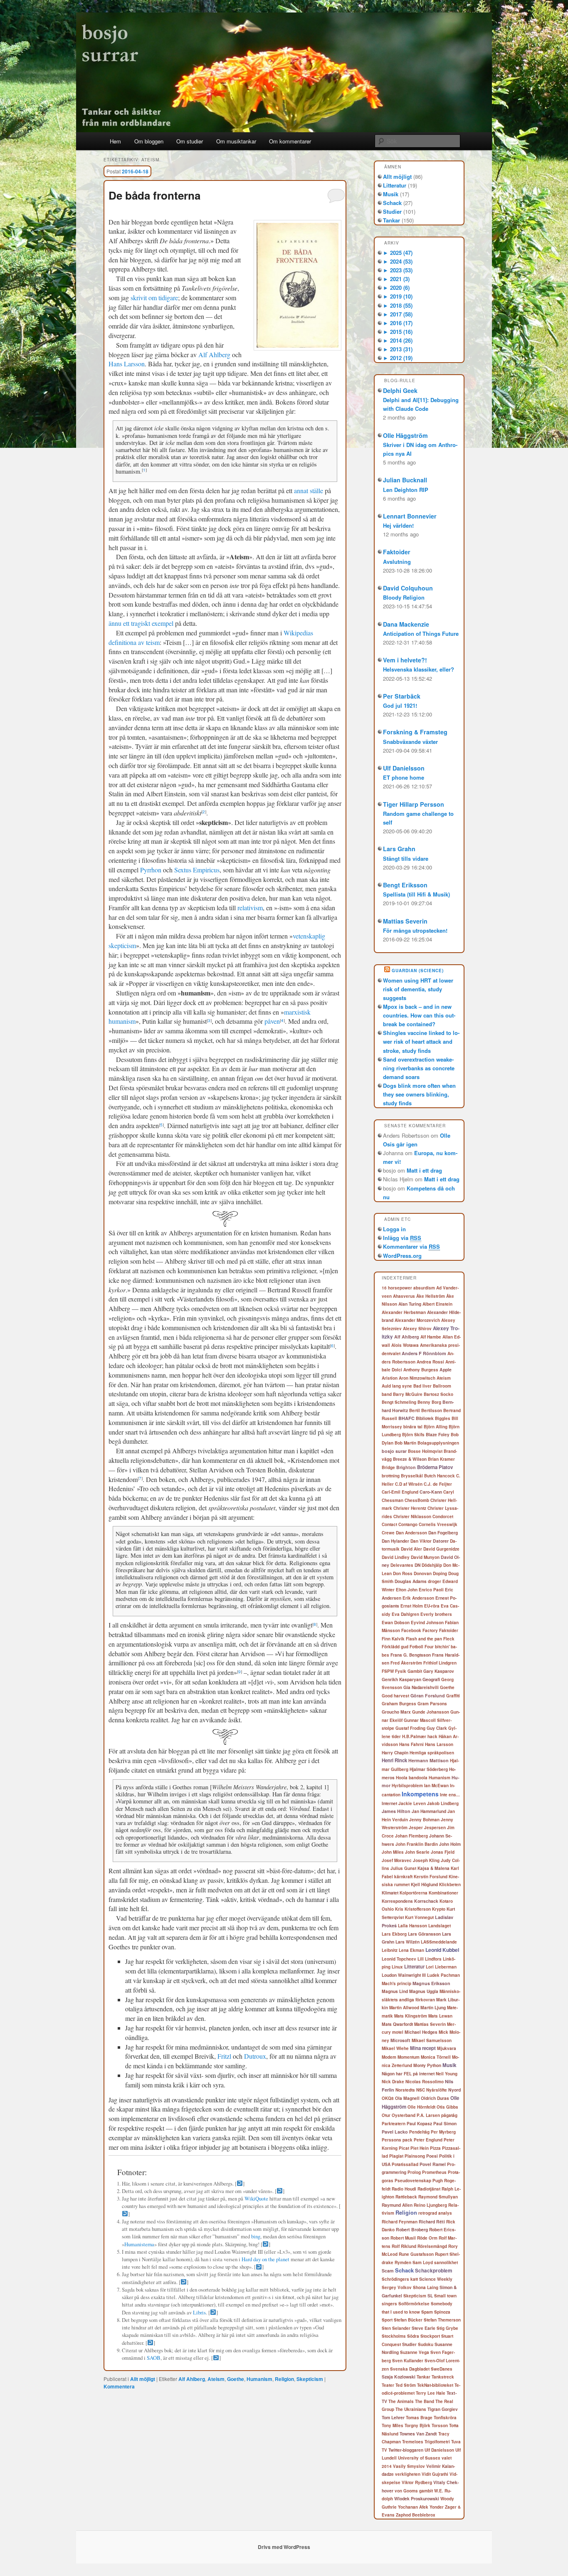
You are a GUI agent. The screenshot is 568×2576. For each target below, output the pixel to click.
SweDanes (442, 2369)
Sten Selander (396, 2328)
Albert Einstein (437, 1304)
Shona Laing (426, 2287)
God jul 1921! (400, 705)
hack (432, 1736)
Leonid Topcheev (399, 1959)
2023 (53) (398, 270)
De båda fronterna (154, 195)
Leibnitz (390, 1950)
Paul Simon (445, 2123)
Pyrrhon (151, 870)
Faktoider (397, 552)
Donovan (423, 1573)
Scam (388, 2271)
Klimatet (390, 1893)
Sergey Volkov (397, 2287)
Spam (427, 2312)
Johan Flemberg (411, 1836)
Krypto (439, 1909)
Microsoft (400, 2040)
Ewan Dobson (396, 1623)
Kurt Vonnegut (419, 1917)
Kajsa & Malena (433, 1868)
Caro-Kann (431, 1492)
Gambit (415, 1671)
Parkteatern (394, 2124)
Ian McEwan (436, 1786)
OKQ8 (388, 2098)
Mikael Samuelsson (432, 2040)
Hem (115, 141)
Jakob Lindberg (443, 1803)
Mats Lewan (440, 2016)
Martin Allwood (404, 2008)
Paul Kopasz (419, 2123)
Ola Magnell (407, 2098)
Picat (404, 2148)
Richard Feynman (400, 2222)
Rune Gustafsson (416, 2254)
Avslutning (397, 562)
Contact (389, 1524)
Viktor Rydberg (417, 2482)
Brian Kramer (441, 1459)
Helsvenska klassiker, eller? (419, 669)
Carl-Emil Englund (400, 1492)
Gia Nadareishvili (421, 1687)
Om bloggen (149, 141)
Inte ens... (450, 1795)
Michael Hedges (421, 2032)
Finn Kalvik (393, 1639)
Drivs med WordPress (284, 2547)
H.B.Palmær (414, 1736)
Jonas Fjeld (443, 1852)
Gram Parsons (432, 1704)
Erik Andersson (418, 1598)
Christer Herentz (410, 1508)
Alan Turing (410, 1304)
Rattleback (406, 2197)
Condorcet (443, 1516)
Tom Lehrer (393, 2417)
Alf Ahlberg (214, 354)
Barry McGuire (408, 1394)
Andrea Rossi (430, 1362)
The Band (425, 2401)
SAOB (154, 2358)
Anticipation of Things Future (421, 634)
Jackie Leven (412, 1803)
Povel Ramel (433, 2164)
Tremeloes (413, 2442)
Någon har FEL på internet (408, 2073)
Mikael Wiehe (395, 2048)
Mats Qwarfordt (397, 2024)
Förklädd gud (395, 1647)
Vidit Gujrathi (435, 2474)
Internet (389, 1803)
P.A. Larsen (428, 2115)
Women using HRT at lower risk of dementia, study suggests (418, 989)
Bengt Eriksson (405, 885)
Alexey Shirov (417, 1329)
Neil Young (447, 2074)
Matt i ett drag (424, 1170)
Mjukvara (447, 2048)
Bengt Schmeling (399, 1402)
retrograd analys (435, 2213)
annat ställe (309, 490)
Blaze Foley (438, 1434)
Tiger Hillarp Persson (414, 804)
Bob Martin (405, 1443)
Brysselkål (412, 1476)
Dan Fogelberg (443, 1533)
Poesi (432, 2156)
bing (256, 2236)
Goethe (236, 2379)
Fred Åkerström (406, 1663)
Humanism (259, 2379)
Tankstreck (443, 2377)
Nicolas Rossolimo (425, 2082)
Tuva (456, 2442)
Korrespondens (397, 1901)
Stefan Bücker (408, 2320)
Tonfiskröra (445, 2418)
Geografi (431, 1679)
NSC (421, 2090)
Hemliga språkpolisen (432, 1753)
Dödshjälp (432, 1565)
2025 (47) (398, 253)
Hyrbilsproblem (407, 1786)
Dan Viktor (421, 1541)
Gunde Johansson (431, 1712)
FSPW (388, 1671)
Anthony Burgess (421, 1370)
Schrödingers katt (400, 2279)
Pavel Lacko (395, 2132)
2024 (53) (398, 261)
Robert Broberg (412, 2229)
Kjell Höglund (424, 1884)
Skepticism (310, 2379)
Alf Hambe (431, 1337)
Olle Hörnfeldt (421, 2107)
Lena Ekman (411, 1950)
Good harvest (395, 1696)
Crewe (388, 1533)
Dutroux (255, 2056)
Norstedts (405, 2090)
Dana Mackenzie (406, 624)
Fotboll (416, 1647)
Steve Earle (424, 2328)
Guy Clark (437, 1728)
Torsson (440, 2425)
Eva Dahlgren (405, 1614)
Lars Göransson (424, 1934)
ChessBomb (417, 1500)
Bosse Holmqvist (425, 1451)
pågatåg (449, 2115)
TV (384, 2450)
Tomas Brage (419, 2418)
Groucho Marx (396, 1712)
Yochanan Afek (413, 2507)
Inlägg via (402, 1238)
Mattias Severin (405, 921)
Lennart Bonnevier (410, 516)
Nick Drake (393, 2082)
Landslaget (440, 1926)
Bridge (388, 1467)
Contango (408, 1524)
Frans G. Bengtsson (411, 1655)
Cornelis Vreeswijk (438, 1524)
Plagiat (396, 2156)
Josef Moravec (397, 1860)
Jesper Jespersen (427, 1828)
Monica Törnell (436, 2057)
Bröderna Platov (435, 1467)
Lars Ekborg (394, 1934)
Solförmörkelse (414, 2304)
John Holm (450, 1844)
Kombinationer (443, 1893)
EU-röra (432, 1606)
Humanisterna (139, 2244)
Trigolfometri (437, 2442)
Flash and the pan (424, 1639)
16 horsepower (397, 1288)
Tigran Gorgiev (443, 2409)
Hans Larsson (127, 364)
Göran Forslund (428, 1696)
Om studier (190, 141)
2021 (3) (396, 279)
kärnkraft (403, 1877)
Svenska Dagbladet (410, 2369)
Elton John (407, 1590)
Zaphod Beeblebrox (416, 2515)
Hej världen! (398, 525)
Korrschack (426, 1901)
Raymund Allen (397, 2205)
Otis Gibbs (447, 2107)
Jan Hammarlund (429, 1811)
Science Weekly (436, 2279)
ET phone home (404, 777)
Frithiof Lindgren (440, 1663)
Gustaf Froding (410, 1728)
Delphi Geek (400, 390)
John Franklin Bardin (417, 1844)
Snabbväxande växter (410, 742)
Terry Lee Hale (431, 2393)
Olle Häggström (405, 435)
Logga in (394, 1229)
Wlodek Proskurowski (417, 2498)
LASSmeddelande (439, 1942)
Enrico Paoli (431, 1590)
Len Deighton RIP (406, 490)
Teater (388, 2385)
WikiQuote (256, 2198)
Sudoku (426, 2344)
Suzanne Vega (415, 2352)
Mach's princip (396, 1983)
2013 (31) (398, 349)
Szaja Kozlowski (399, 2377)
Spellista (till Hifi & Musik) (416, 894)
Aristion (390, 1378)
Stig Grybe (447, 2328)
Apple (446, 1370)
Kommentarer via (411, 1246)
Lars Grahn (399, 849)
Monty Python (427, 2065)
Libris (199, 2312)
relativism (250, 908)
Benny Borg (429, 1402)
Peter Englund (428, 2140)
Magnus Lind (395, 1991)
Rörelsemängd (432, 2246)
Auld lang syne (397, 1386)
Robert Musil (403, 2238)
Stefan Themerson (442, 2320)
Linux (397, 1967)
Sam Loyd (423, 2262)
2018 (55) (398, 305)
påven (272, 1021)
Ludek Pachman (443, 1975)
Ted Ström (406, 2385)
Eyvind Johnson (427, 1623)
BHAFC (406, 1418)
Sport (387, 2320)
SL (430, 2296)
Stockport (430, 2336)
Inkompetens (420, 1794)
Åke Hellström (431, 1296)
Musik (391, 194)
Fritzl (224, 2056)
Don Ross (403, 1573)
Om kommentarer (290, 141)
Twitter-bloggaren (406, 2450)
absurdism (424, 1288)
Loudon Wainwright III (404, 1975)
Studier (392, 211)
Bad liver (422, 1386)
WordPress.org (402, 1256)
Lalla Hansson (412, 1926)
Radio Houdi (404, 2189)
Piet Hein (420, 2148)
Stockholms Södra (400, 2336)
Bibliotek (425, 1418)
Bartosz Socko (438, 1394)
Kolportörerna (414, 1893)
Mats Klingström (411, 2016)
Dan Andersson (411, 1533)
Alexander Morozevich (417, 1320)
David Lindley (396, 1557)
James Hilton (396, 1811)
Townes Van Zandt (418, 2434)
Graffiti (453, 1696)
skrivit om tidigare (154, 298)
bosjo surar (394, 1451)
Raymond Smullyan (438, 2197)
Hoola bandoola (412, 1778)
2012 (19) (398, 358)
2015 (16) (398, 332)
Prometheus (434, 2172)
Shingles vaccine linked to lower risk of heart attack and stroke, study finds (421, 1041)
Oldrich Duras (435, 2098)
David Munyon (425, 1557)
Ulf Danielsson (404, 768)
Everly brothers (436, 1614)
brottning (391, 1476)
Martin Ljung (433, 2007)
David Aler (411, 1549)
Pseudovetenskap (413, 2181)
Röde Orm (427, 2238)
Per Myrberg (443, 2132)
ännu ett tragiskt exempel (141, 623)
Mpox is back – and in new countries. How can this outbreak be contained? (419, 1015)
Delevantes (402, 1565)
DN (417, 1565)
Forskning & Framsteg (415, 732)
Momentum (409, 2057)
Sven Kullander (408, 2361)
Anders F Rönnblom (424, 1353)
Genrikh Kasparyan (401, 1679)
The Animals (401, 2401)
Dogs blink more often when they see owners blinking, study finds (419, 1094)
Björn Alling (436, 1427)
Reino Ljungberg (430, 2205)
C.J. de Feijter (438, 1484)
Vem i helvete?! (405, 660)
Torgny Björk (417, 2425)
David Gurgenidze (441, 1549)
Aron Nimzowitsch (417, 1378)
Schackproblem (433, 2271)
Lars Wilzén (407, 1942)
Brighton (406, 1467)
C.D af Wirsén (409, 1484)
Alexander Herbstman (404, 1312)
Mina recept (423, 2048)
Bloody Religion (404, 597)
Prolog (414, 2172)
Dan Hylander (395, 1541)
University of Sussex (419, 2458)
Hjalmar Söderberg (429, 1769)
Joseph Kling (426, 1860)
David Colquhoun (408, 588)
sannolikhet (446, 2262)
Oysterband (404, 2115)
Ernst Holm (412, 1606)
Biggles (443, 1418)
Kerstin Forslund (431, 1877)
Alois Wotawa (405, 1345)
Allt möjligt (143, 2379)
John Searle (417, 1852)
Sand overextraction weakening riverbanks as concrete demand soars (419, 1068)
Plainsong (415, 2156)
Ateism (216, 2379)
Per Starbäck (402, 696)
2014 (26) (398, 340)
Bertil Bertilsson (426, 1410)
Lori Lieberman (441, 1967)
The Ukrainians (411, 2409)
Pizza (435, 2148)
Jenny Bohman (424, 1820)
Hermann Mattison (428, 1760)
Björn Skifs (413, 1435)
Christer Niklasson (412, 1516)
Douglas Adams (411, 1581)
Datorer (441, 1541)
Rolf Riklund (404, 2246)
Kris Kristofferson (413, 1909)
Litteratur (395, 185)
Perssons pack (397, 2140)
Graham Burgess (399, 1704)
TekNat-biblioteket (435, 2385)
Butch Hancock (440, 1476)
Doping (440, 1573)
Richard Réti (432, 2222)
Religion (284, 2379)
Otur (386, 2115)
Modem (389, 2057)
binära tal (413, 1427)
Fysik (401, 1671)
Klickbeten (450, 1884)
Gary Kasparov (439, 1671)
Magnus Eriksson (431, 1983)
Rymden (403, 2262)
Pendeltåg (419, 2132)
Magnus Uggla (424, 1991)
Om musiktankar (236, 141)
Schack (392, 203)
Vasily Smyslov (409, 2466)
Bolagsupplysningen (438, 1443)
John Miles (393, 1852)
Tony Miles (393, 2425)
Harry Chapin (395, 1752)
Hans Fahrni (411, 1744)
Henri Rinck (394, 1760)
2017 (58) (398, 314)
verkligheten (408, 2474)
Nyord (454, 2090)
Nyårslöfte (437, 2090)
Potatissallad (405, 2164)
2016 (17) (398, 323)
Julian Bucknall (405, 480)
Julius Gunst (403, 1868)
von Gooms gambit (414, 2491)
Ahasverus (404, 1296)
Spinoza (442, 2312)
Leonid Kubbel (442, 1950)
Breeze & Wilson (410, 1459)
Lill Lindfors (430, 1959)
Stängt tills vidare (406, 858)
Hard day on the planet (265, 2259)
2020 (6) (396, 288)
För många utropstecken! (415, 930)
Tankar (391, 220)
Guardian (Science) (418, 971)
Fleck (449, 1639)
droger (435, 1581)
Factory (430, 1630)
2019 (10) (398, 296)
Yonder (437, 2507)
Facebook (411, 1630)
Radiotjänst (429, 2189)
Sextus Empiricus (197, 870)
